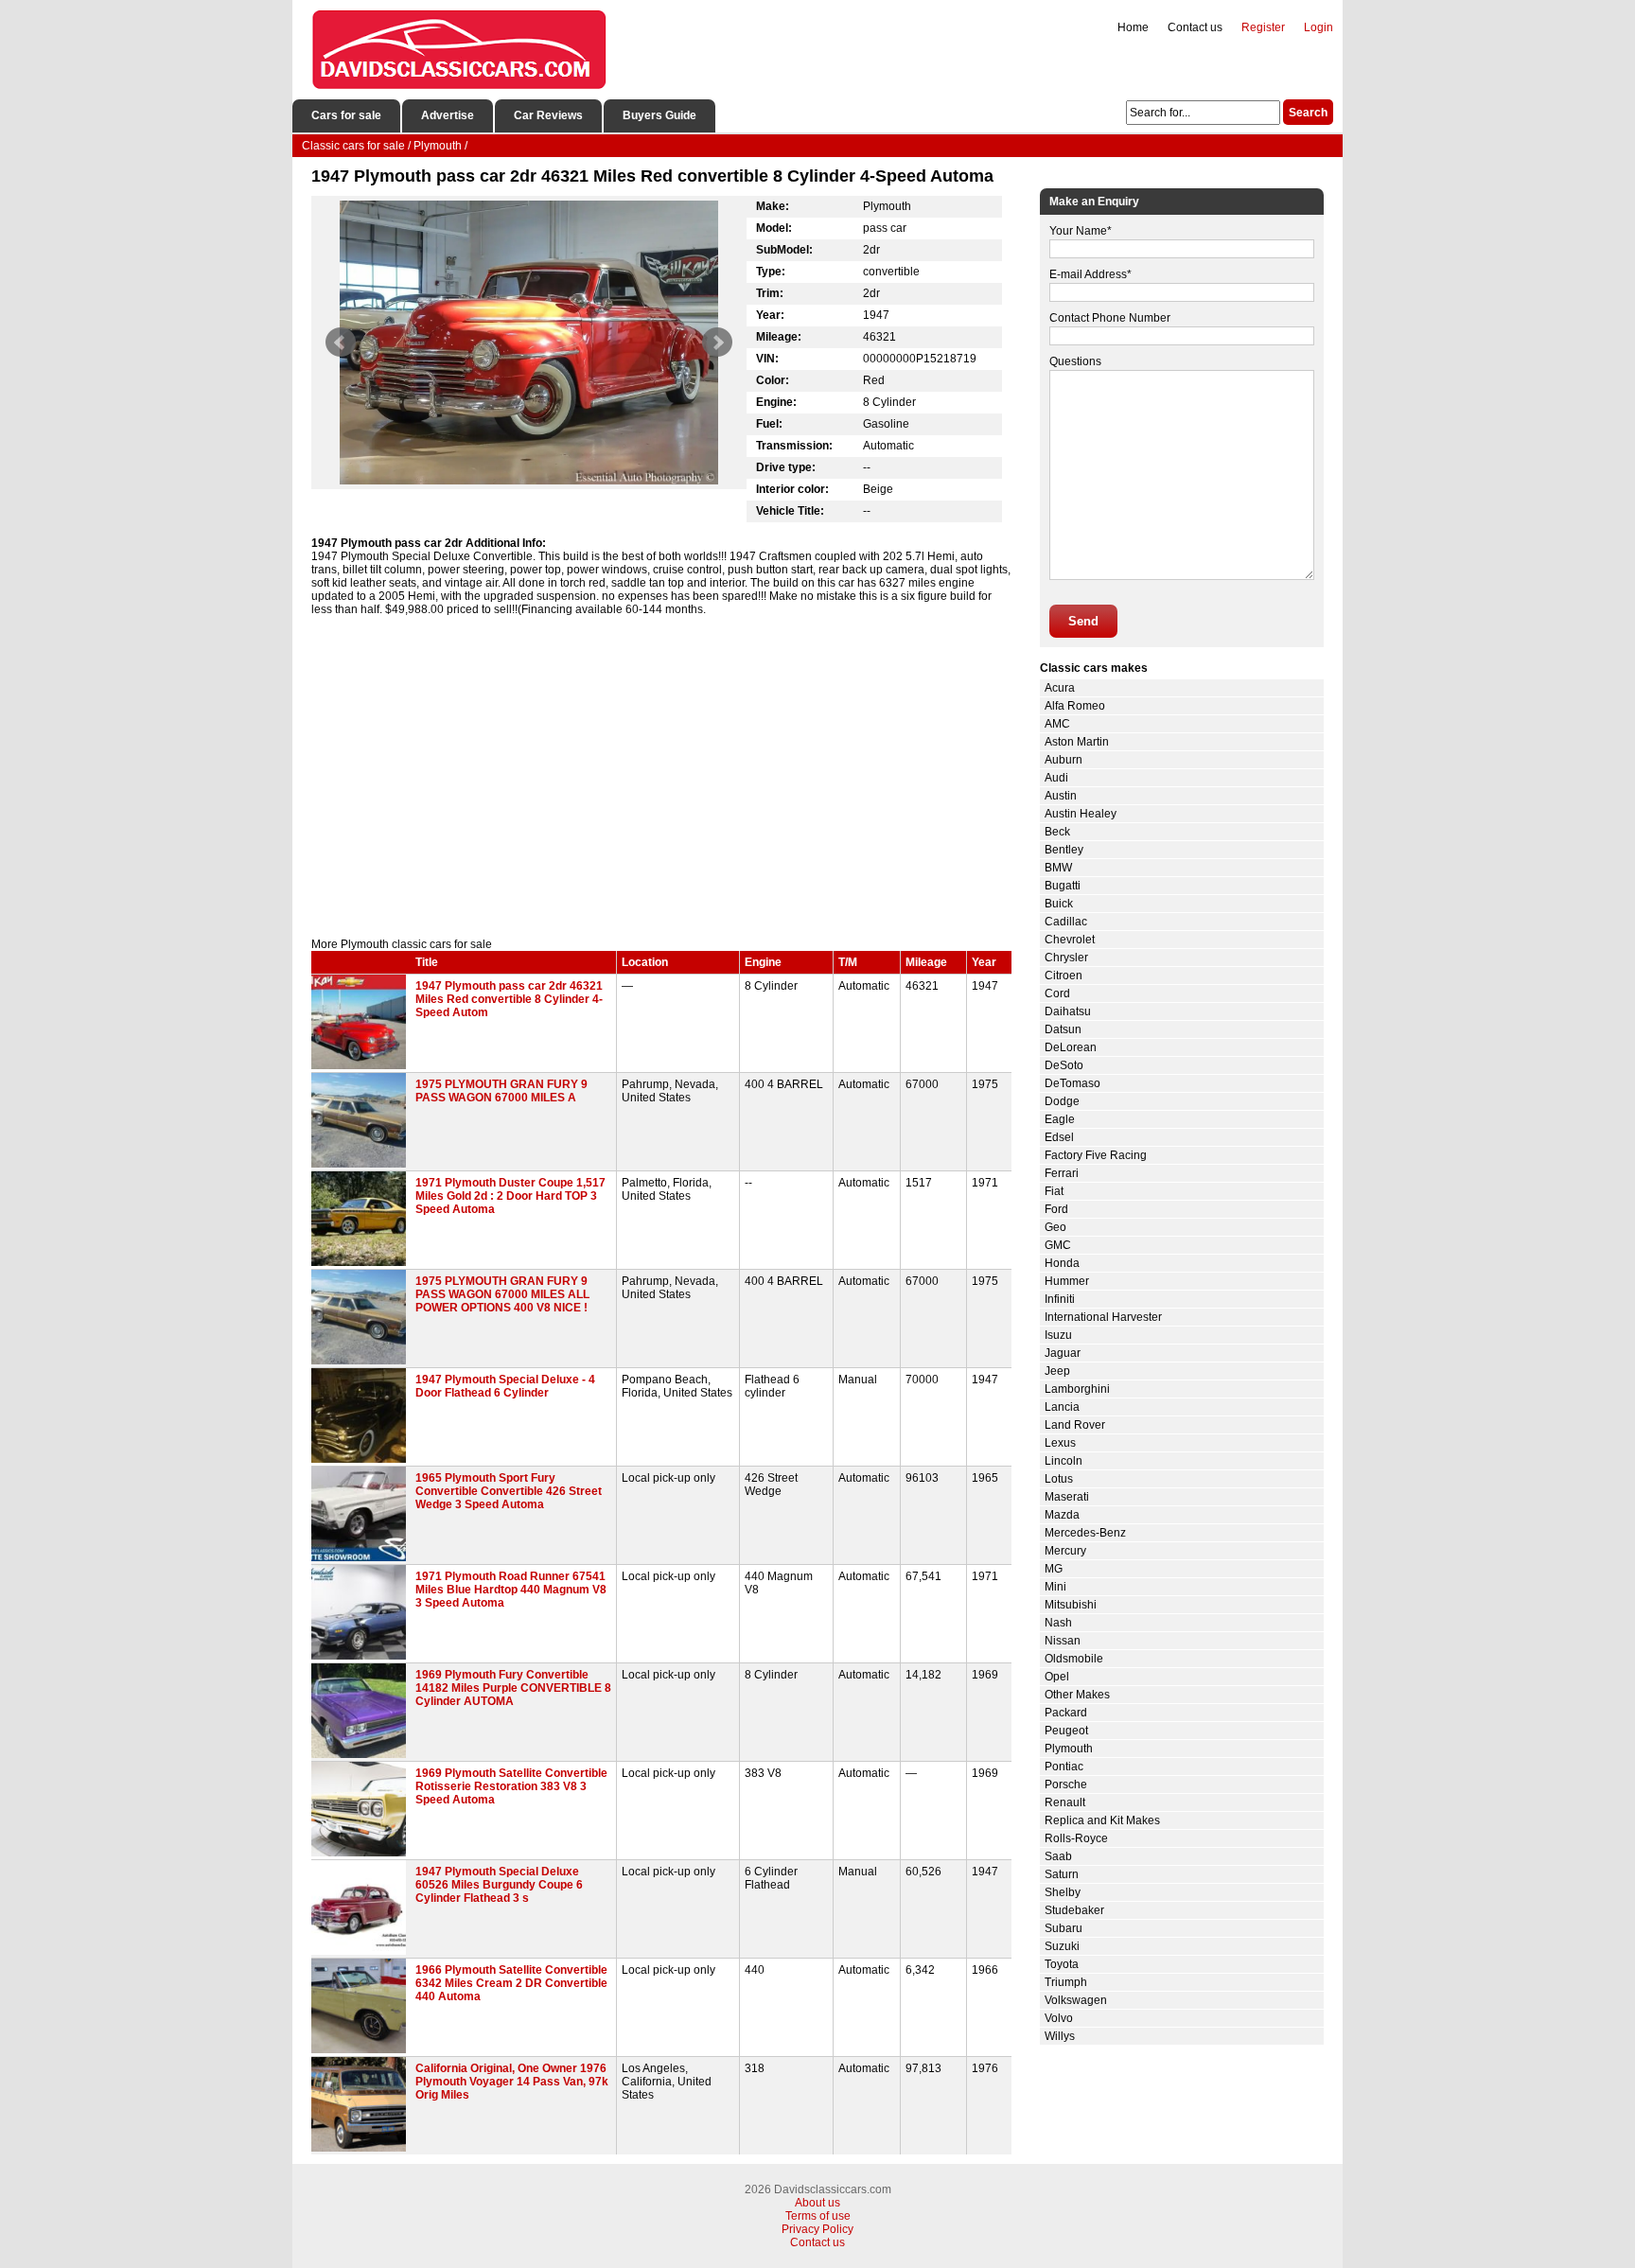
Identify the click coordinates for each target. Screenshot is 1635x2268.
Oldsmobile (1074, 1659)
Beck (1057, 832)
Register (1263, 27)
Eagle (1060, 1119)
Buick (1059, 904)
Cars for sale (346, 115)
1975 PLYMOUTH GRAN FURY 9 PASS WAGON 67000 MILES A (501, 1091)
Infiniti (1060, 1299)
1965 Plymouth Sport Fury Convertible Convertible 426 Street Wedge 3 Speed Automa (509, 1491)
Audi (1056, 778)
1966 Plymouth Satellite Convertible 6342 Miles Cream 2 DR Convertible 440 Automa (511, 1983)
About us (817, 2203)
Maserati (1067, 1497)
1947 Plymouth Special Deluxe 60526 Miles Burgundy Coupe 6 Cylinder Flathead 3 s (499, 1885)
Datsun (1063, 1029)
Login (1319, 27)
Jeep (1057, 1371)
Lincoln (1064, 1461)
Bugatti (1063, 886)
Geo (1055, 1227)
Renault (1065, 1802)
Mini (1055, 1587)
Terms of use (818, 2216)
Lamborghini (1077, 1389)
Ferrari (1062, 1173)
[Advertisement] (661, 777)
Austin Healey (1081, 814)
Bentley (1064, 850)
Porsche (1066, 1785)
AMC (1057, 724)
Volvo (1059, 2018)
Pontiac (1064, 1767)
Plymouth (1069, 1749)
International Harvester (1103, 1317)
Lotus (1059, 1479)
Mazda (1062, 1515)
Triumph (1066, 1982)
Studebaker (1074, 1910)
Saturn (1062, 1874)
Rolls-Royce (1076, 1838)
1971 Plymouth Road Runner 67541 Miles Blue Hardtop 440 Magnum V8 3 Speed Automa (511, 1590)
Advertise (448, 115)
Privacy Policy (817, 2229)
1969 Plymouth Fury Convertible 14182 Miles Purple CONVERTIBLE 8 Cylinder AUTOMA (513, 1688)
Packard (1066, 1713)
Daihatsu (1068, 1011)
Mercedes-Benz (1085, 1533)
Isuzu (1058, 1335)
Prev (341, 343)
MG (1054, 1569)
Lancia (1062, 1407)
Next (717, 343)
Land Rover (1075, 1425)
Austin (1061, 796)
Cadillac (1066, 922)
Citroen (1064, 976)
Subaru (1064, 1928)
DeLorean (1071, 1047)
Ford (1056, 1209)
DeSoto (1064, 1065)
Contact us (1195, 27)
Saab (1058, 1856)
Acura (1060, 688)
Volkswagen (1076, 2000)
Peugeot (1066, 1731)
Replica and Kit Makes (1102, 1820)
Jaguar (1063, 1353)
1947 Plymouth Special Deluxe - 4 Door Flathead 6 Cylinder (505, 1386)
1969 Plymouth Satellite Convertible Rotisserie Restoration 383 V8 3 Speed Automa (511, 1786)
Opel (1057, 1677)
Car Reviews (548, 115)
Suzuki (1062, 1946)
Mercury (1065, 1551)
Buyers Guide (659, 115)
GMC (1058, 1245)
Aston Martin (1077, 742)
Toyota (1062, 1964)
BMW (1058, 868)
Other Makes (1077, 1695)
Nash (1058, 1623)
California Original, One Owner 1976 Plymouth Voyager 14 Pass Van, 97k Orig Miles (512, 2082)
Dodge (1062, 1101)
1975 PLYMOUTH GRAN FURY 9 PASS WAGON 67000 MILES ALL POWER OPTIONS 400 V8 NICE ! (502, 1294)
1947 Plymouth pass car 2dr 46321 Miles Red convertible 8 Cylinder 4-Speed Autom (509, 999)
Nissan (1063, 1641)
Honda (1062, 1263)
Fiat (1054, 1191)
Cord (1057, 993)
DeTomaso (1072, 1083)
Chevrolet (1070, 940)
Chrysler (1066, 958)
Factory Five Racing (1096, 1155)
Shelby (1063, 1892)
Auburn (1064, 760)
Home (1133, 27)
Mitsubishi (1071, 1605)
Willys (1060, 2036)
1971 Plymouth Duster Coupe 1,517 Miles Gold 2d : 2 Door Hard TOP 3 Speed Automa (510, 1196)
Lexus (1060, 1443)
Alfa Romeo (1075, 706)
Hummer (1067, 1281)
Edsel (1059, 1137)
